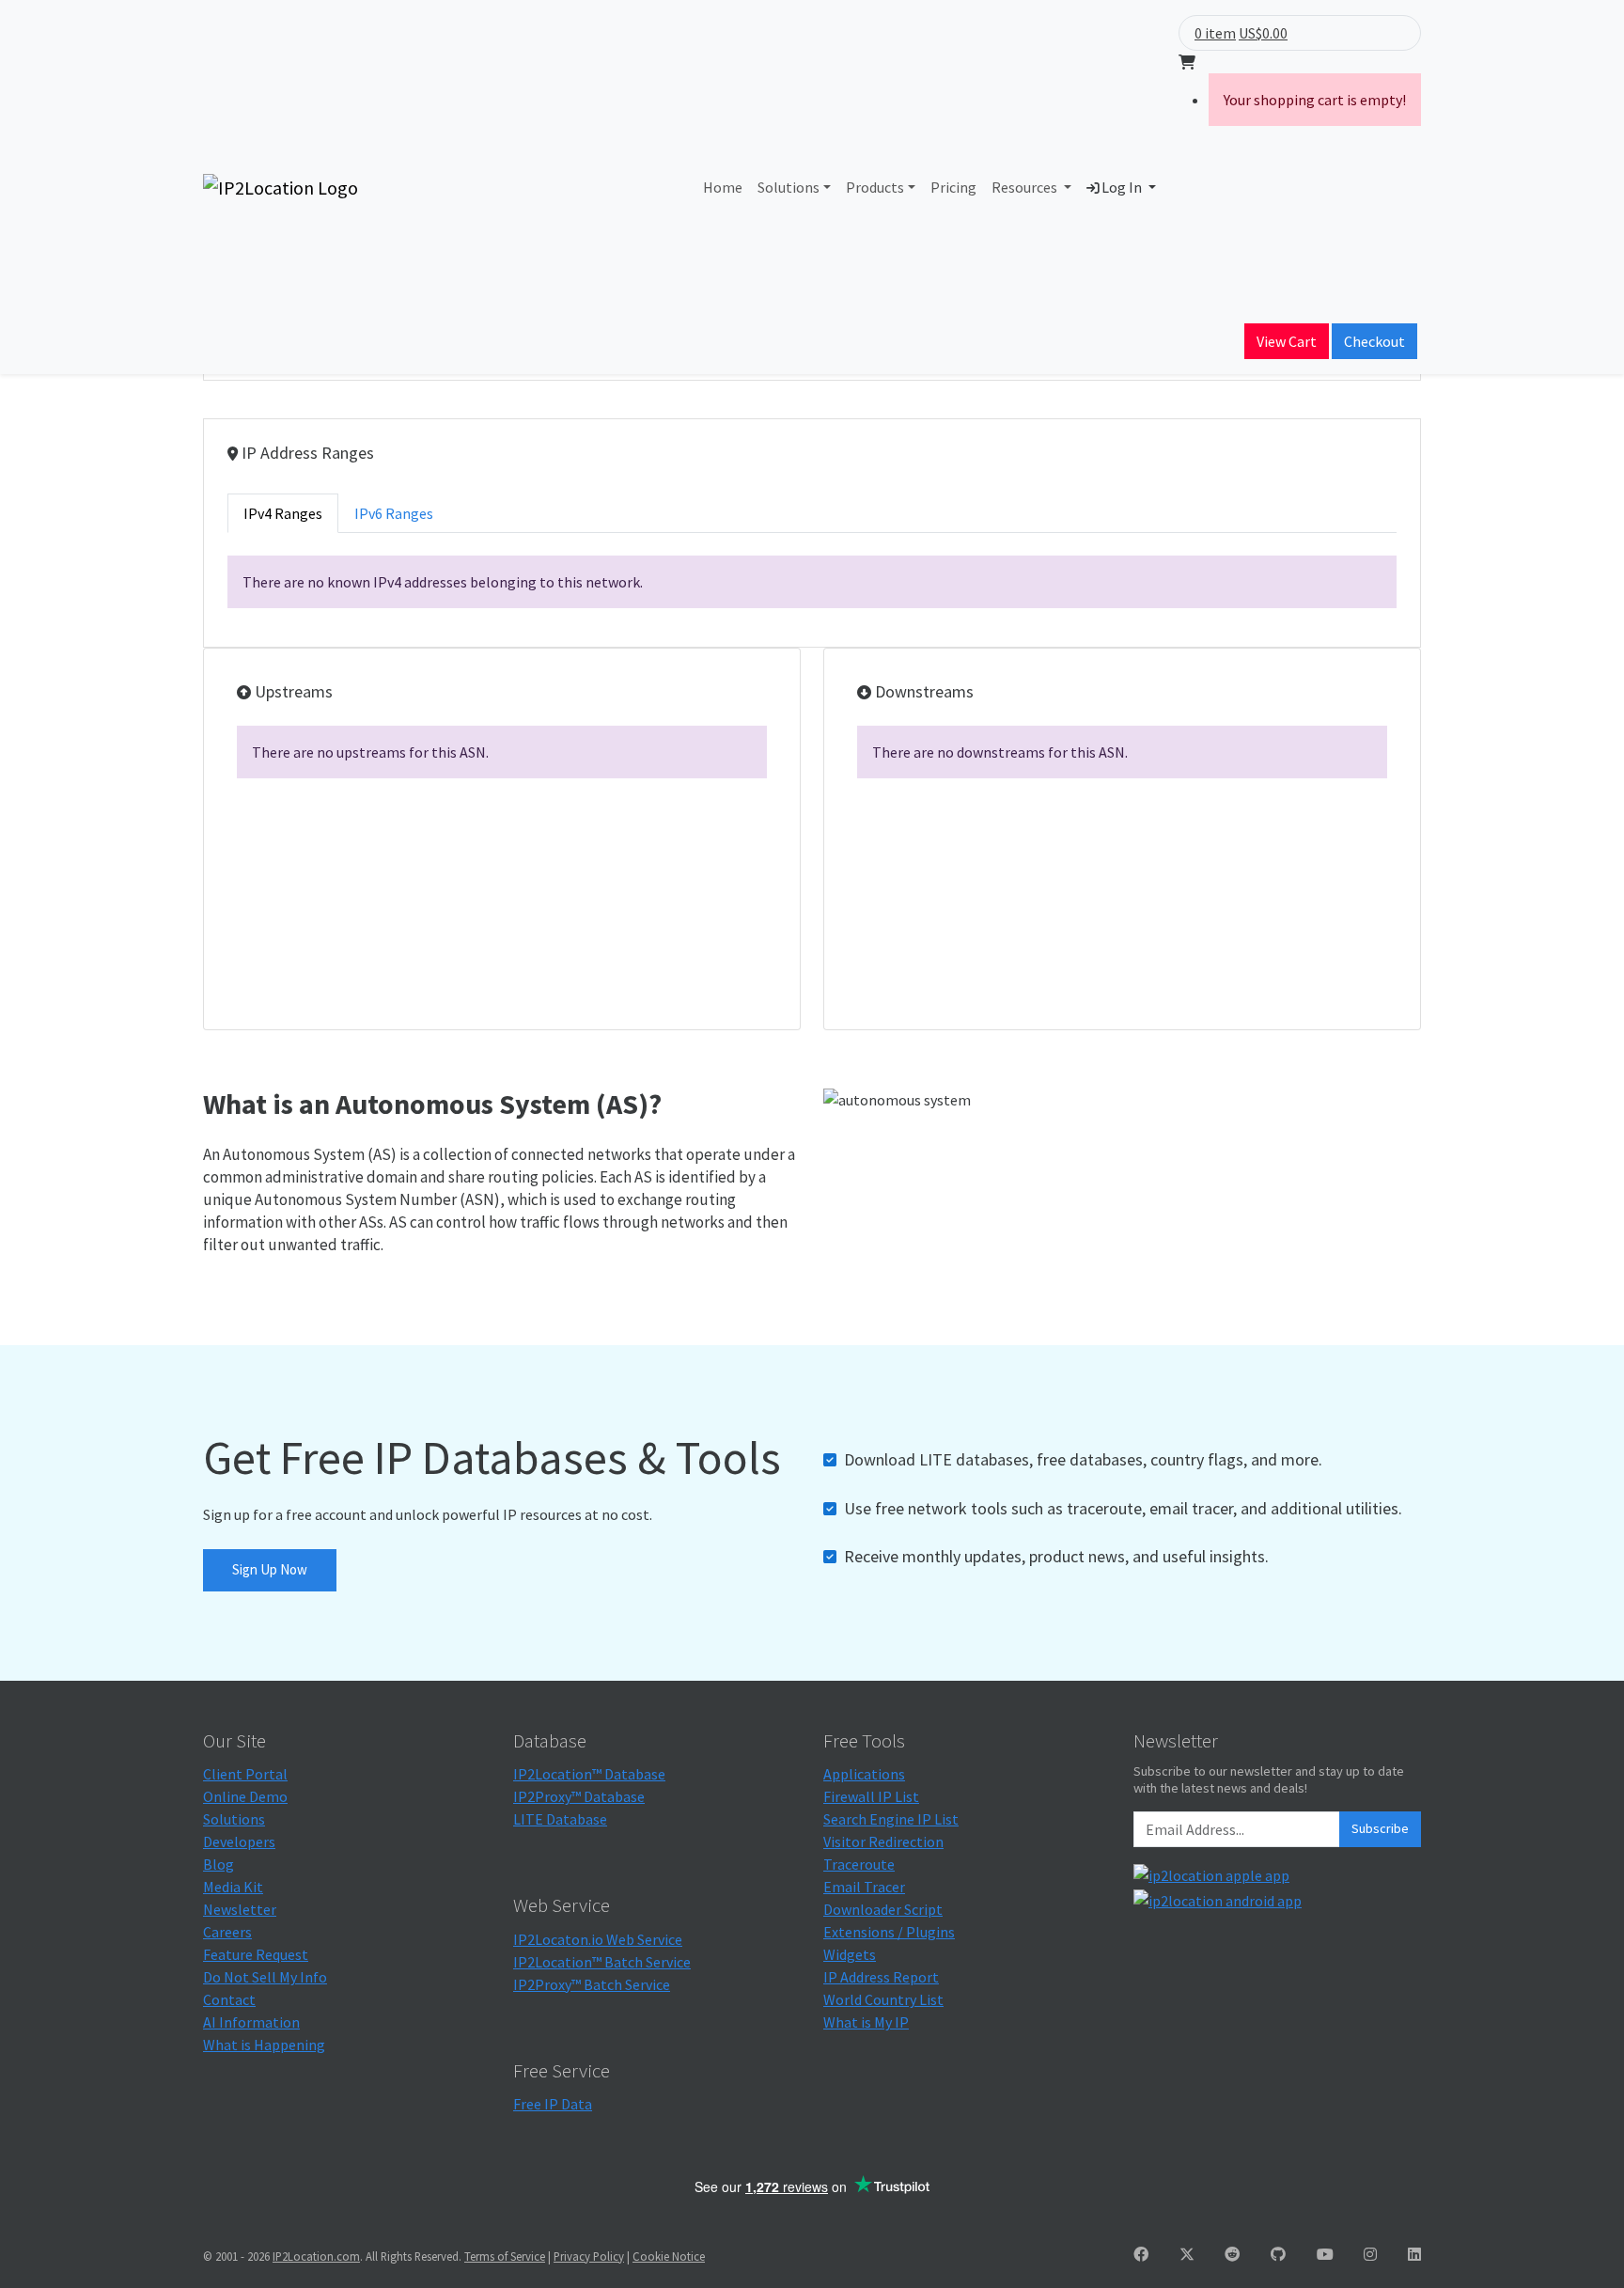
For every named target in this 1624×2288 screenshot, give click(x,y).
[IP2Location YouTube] (1325, 2254)
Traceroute (859, 1864)
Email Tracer (864, 1887)
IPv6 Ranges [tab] (394, 513)
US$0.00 (1263, 33)
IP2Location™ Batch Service (602, 1962)
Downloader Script (883, 1909)
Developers (239, 1841)
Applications (864, 1774)
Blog (219, 1864)
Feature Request (256, 1954)
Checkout (1374, 341)
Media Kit (233, 1887)
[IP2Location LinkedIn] (1414, 2254)
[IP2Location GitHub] (1278, 2254)
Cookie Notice (669, 2256)
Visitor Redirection (883, 1841)
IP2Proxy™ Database (579, 1796)
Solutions (789, 187)
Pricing (953, 187)
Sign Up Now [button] (270, 1569)
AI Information (251, 2022)
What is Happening (264, 2045)
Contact (229, 1999)
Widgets (850, 1954)
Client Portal (245, 1774)
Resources (1026, 187)
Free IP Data (553, 2104)
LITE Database (560, 1819)
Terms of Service (505, 2256)
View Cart (1287, 341)
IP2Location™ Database (589, 1774)
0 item (1215, 33)
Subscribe (1380, 1828)
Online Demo (245, 1796)
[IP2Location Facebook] (1141, 2254)
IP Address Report (881, 1977)
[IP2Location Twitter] (1187, 2254)
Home (723, 187)
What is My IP (866, 2022)
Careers (227, 1932)
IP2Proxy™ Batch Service (592, 1984)
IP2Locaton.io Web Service (598, 1939)
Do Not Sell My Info (265, 1977)
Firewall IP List (871, 1796)
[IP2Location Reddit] (1232, 2254)
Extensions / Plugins (889, 1932)
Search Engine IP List (891, 1819)
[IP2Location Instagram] (1370, 2254)
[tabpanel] (812, 582)
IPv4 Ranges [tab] (283, 513)
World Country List (883, 1999)
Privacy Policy (589, 2256)
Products (875, 187)
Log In (1122, 187)
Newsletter (240, 1909)
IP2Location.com (316, 2256)
